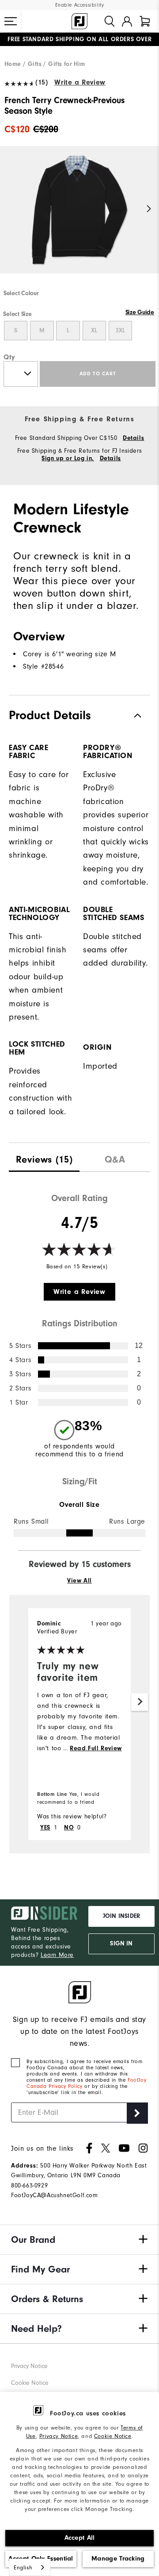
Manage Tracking (118, 2559)
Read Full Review (96, 1748)
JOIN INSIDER (121, 1916)
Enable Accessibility (80, 5)
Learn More (57, 1955)
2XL (120, 331)
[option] (79, 217)
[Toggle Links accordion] (79, 2240)
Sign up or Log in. (68, 458)
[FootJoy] (79, 21)
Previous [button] (10, 209)
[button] (11, 21)
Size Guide (140, 312)
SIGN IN (121, 1944)
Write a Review (80, 82)
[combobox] (30, 2567)
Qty (9, 357)
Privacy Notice (59, 2436)
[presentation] (44, 1157)
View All (79, 1581)
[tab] (145, 21)
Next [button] (149, 209)
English (23, 2567)
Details (133, 438)
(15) (42, 82)
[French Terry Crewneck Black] (79, 217)
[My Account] (127, 21)
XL (94, 331)
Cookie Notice (113, 2436)
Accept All (80, 2538)
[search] (110, 21)
